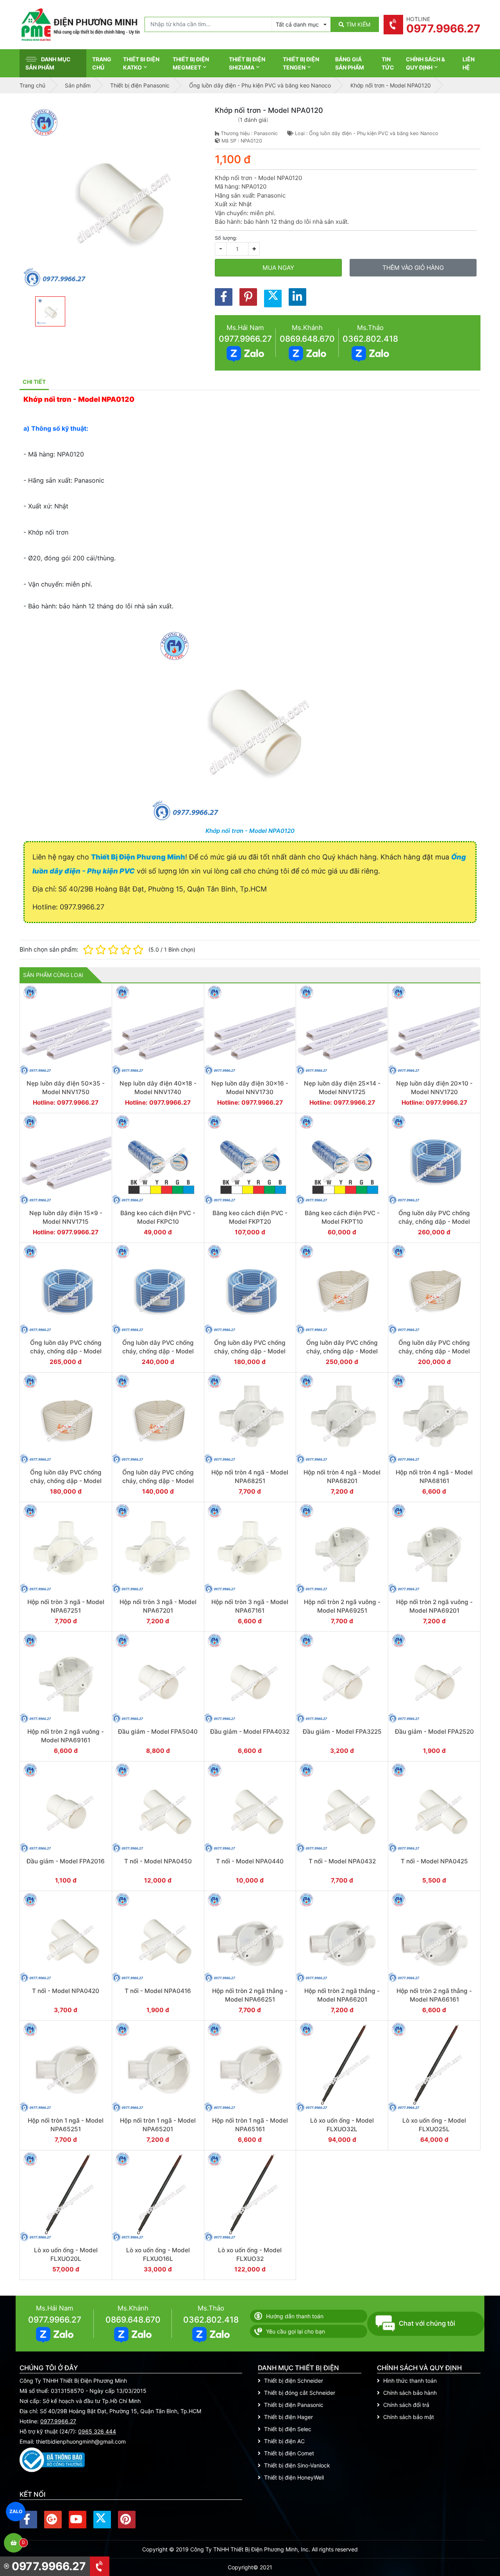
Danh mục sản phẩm (48, 63)
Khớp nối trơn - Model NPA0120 (250, 831)
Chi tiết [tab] (34, 382)
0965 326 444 (97, 2431)
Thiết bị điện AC (284, 2441)
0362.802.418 (370, 339)
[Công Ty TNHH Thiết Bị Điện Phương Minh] (80, 25)
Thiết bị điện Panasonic (294, 2405)
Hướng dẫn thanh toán (295, 2316)
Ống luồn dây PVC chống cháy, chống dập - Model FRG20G (158, 1351)
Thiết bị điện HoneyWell (294, 2477)
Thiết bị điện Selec (288, 2429)
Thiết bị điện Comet (289, 2453)
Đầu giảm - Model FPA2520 (434, 1732)
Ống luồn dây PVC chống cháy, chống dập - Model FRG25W (434, 1351)
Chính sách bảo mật (409, 2417)
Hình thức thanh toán (410, 2381)
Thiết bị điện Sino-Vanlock (297, 2465)
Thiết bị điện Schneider (294, 2381)
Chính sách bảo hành (410, 2393)
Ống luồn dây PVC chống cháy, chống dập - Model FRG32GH (434, 1221)
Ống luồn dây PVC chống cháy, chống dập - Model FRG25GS (66, 1351)
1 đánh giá (253, 120)
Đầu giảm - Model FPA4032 (250, 1732)
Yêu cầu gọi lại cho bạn (296, 2331)
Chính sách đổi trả (406, 2405)
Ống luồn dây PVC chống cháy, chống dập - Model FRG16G (250, 1351)
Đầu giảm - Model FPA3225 (342, 1732)
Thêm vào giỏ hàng (413, 268)
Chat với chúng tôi (427, 2323)
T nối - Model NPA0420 (66, 1991)
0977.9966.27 (245, 339)
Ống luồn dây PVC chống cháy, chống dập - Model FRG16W (158, 1481)
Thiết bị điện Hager (288, 2417)
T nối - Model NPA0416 (158, 1991)
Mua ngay (278, 268)
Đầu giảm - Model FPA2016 (66, 1861)
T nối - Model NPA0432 (342, 1861)
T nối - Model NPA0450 (158, 1861)
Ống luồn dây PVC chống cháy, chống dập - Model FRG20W (66, 1481)
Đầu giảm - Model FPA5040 (158, 1732)
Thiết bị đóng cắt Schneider (300, 2393)
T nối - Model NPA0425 (434, 1861)
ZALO (16, 2512)
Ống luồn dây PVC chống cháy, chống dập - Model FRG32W (342, 1351)
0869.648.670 (307, 339)
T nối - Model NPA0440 (250, 1861)
